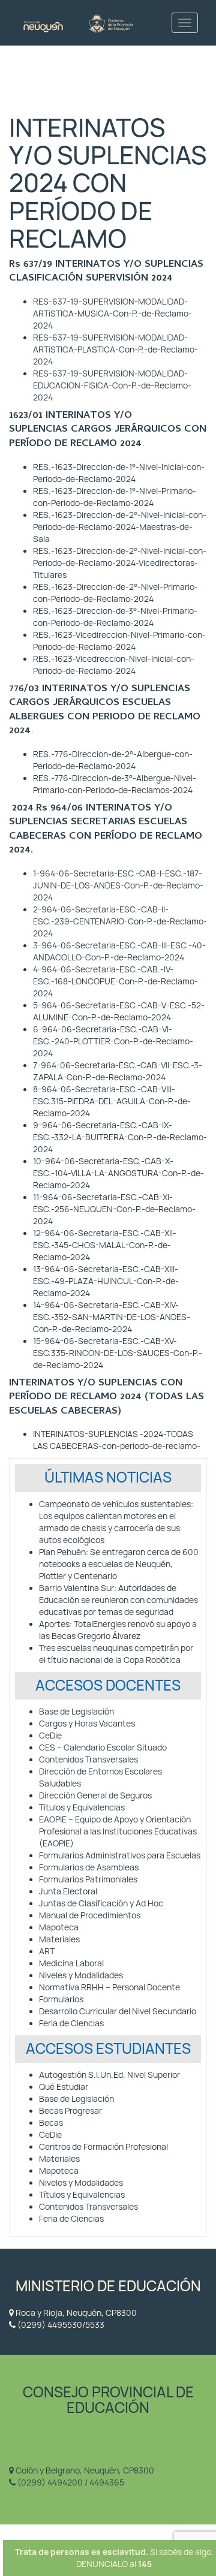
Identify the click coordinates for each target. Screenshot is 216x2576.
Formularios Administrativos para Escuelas (120, 1855)
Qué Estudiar (64, 2087)
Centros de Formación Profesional (103, 2147)
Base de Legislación (76, 1712)
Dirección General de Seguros (95, 1795)
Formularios (61, 1999)
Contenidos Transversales (88, 1759)
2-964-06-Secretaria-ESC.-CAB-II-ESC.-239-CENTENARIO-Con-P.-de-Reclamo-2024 (120, 921)
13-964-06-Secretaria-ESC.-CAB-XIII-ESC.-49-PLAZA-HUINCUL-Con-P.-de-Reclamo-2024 (106, 1281)
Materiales (59, 1939)
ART (47, 1951)
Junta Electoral (68, 1891)
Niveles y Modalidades (81, 1975)
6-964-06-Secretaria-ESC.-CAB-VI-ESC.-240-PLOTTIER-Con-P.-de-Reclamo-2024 (113, 1041)
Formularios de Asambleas (89, 1867)
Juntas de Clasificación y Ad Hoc (101, 1903)
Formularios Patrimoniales (88, 1879)
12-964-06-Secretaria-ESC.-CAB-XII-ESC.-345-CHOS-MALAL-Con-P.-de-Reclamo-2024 (105, 1245)
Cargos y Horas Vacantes (87, 1724)
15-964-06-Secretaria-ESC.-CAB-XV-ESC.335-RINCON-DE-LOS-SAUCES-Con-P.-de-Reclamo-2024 (118, 1353)
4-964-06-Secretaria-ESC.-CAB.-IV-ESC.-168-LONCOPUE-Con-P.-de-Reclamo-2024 (115, 981)
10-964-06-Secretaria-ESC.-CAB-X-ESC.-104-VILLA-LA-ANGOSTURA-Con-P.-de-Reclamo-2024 (118, 1173)
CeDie (50, 1736)
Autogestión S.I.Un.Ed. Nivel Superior (109, 2075)
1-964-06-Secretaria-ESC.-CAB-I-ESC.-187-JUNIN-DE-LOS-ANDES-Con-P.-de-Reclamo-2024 (118, 885)
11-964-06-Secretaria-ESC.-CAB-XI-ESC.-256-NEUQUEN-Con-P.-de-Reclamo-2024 (114, 1209)
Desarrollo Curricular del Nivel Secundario (118, 2011)
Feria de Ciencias (71, 2023)
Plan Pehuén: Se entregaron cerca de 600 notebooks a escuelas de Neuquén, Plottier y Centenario (119, 1564)
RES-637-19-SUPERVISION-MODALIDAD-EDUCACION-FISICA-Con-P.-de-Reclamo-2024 (112, 385)
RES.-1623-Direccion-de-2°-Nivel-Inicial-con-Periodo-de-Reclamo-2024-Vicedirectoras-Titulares (120, 563)
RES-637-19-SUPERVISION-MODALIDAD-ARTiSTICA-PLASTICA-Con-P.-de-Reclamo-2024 (115, 350)
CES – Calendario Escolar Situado (103, 1748)
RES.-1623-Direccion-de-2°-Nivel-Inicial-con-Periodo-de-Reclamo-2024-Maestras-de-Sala (120, 527)
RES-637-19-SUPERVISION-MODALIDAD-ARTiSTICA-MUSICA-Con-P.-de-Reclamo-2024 (112, 314)
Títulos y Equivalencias (82, 1807)
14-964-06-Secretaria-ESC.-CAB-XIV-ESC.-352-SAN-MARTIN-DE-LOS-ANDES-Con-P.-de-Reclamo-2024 (112, 1317)
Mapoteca (59, 1927)
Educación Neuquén (78, 22)
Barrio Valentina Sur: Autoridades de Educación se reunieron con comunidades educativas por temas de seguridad (118, 1600)
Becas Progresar (70, 2111)
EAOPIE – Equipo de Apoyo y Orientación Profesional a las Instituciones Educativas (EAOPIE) (118, 1831)
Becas (51, 2123)
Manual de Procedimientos (90, 1915)
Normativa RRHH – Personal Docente (109, 1987)
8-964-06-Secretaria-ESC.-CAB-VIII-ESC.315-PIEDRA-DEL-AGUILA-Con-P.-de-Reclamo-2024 (112, 1101)
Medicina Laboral (71, 1963)
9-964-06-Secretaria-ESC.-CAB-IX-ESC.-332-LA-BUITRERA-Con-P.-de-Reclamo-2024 (120, 1137)
